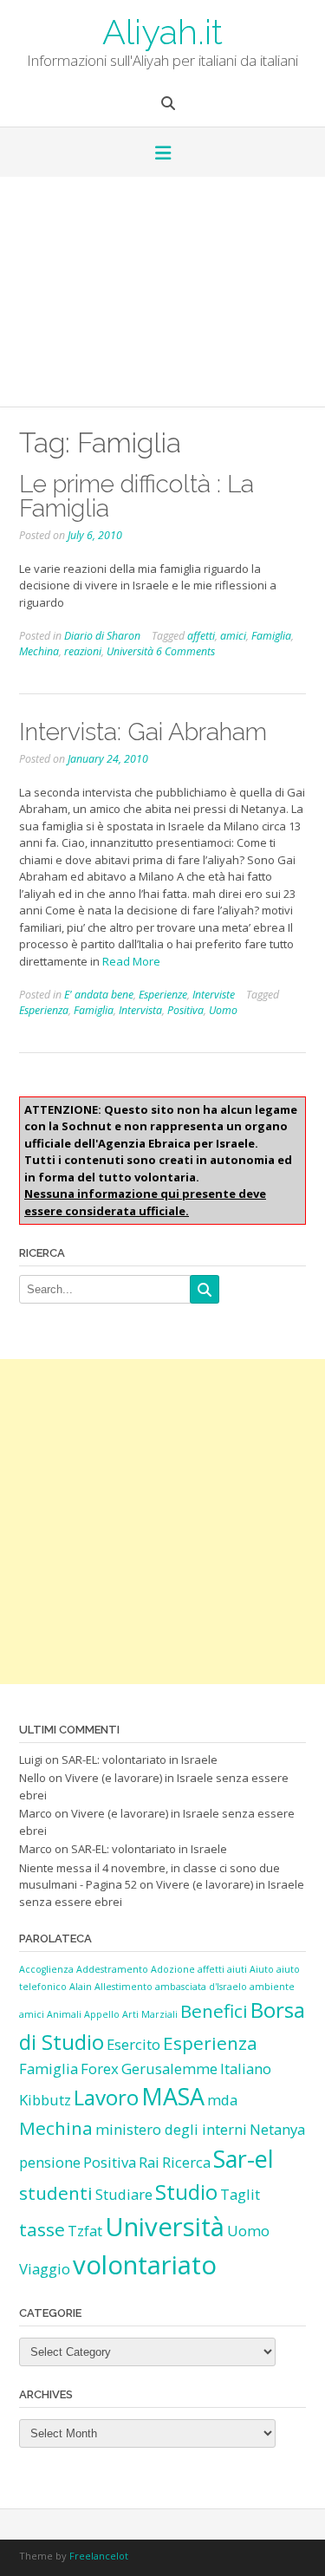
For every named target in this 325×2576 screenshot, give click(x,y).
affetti (201, 636)
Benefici (214, 2011)
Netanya (277, 2129)
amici (233, 636)
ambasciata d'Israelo (201, 1987)
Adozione (173, 1969)
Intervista (140, 1010)
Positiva (185, 1010)
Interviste (214, 995)
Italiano (246, 2069)
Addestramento (112, 1969)
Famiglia (271, 636)
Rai (149, 2162)
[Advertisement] (162, 298)
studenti (56, 2193)
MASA (173, 2096)
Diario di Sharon (102, 636)
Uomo (223, 1010)
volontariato (145, 2265)
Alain (81, 1987)
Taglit (240, 2194)
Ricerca (186, 2162)
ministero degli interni (171, 2129)
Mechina (39, 651)
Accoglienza (46, 1969)
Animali (64, 2014)
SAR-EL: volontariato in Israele (140, 1760)
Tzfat (85, 2231)
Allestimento (123, 1987)
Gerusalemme (169, 2069)
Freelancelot (99, 2556)
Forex (100, 2069)
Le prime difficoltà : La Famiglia (136, 496)
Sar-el (244, 2159)
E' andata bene (99, 995)
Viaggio (45, 2269)
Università (130, 651)
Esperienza (44, 1010)
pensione (50, 2162)
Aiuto (262, 1969)
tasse (42, 2229)
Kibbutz (45, 2100)
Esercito (133, 2044)
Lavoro (106, 2097)
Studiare (124, 2194)
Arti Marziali (150, 2014)
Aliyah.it (162, 30)
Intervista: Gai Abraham (143, 732)
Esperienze (163, 995)
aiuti (237, 1969)
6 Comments (185, 651)
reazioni (83, 651)
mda (222, 2100)
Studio (186, 2192)
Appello (102, 2014)
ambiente (272, 1987)
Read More (131, 961)
